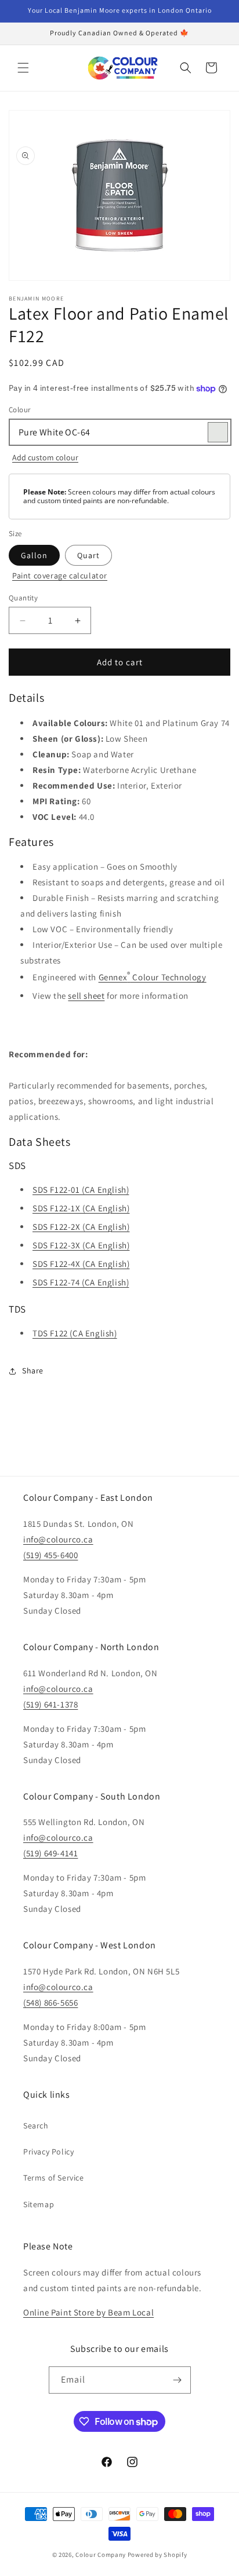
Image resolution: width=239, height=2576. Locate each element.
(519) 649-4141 (50, 1853)
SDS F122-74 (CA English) (81, 1282)
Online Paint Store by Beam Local (88, 2312)
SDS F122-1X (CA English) (81, 1208)
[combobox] (119, 432)
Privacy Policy (48, 2152)
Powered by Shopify (157, 2555)
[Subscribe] (178, 2380)
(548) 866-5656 (50, 2002)
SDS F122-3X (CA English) (81, 1245)
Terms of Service (54, 2178)
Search (36, 2126)
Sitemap (39, 2204)
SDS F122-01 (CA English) (81, 1190)
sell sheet (86, 996)
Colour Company (102, 2555)
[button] (23, 68)
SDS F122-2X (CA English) (81, 1227)
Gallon (34, 555)
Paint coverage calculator (60, 576)
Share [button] (33, 1371)
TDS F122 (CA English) (75, 1333)
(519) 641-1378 (50, 1704)
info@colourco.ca (58, 1539)
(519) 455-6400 (50, 1555)
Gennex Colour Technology (153, 976)
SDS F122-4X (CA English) (81, 1264)
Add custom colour (45, 457)
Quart (88, 555)
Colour (19, 410)
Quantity (23, 598)
